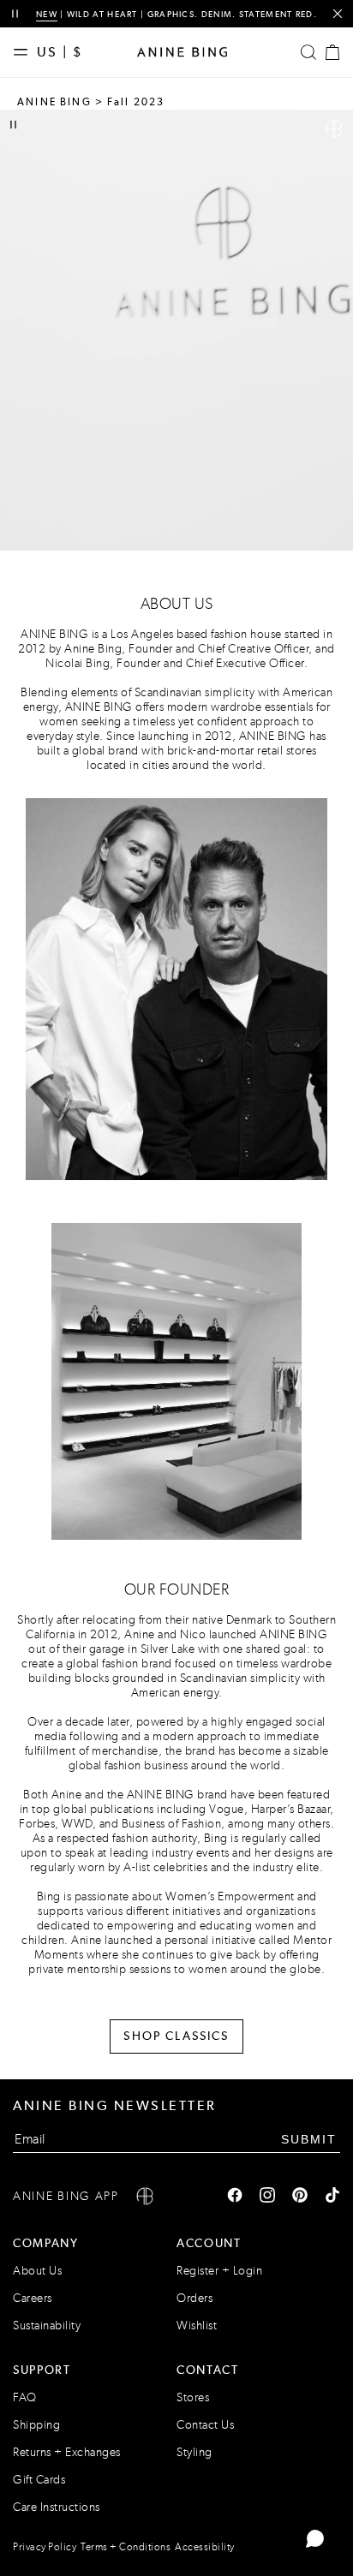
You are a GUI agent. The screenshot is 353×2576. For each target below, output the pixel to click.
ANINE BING (54, 102)
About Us (37, 2271)
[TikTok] (332, 2197)
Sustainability (47, 2326)
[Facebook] (235, 2197)
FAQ (25, 2397)
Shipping (36, 2425)
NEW (47, 14)
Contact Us (205, 2425)
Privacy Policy (45, 2547)
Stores (193, 2397)
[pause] (15, 14)
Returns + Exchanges (67, 2452)
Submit (309, 2138)
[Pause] (13, 125)
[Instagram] (267, 2197)
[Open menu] (25, 52)
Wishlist (197, 2326)
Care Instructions (57, 2507)
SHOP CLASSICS (176, 2036)
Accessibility (205, 2547)
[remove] (337, 14)
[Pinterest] (300, 2197)
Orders (194, 2298)
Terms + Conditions (126, 2547)
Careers (33, 2298)
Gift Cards (39, 2480)
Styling (194, 2452)
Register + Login (219, 2271)
